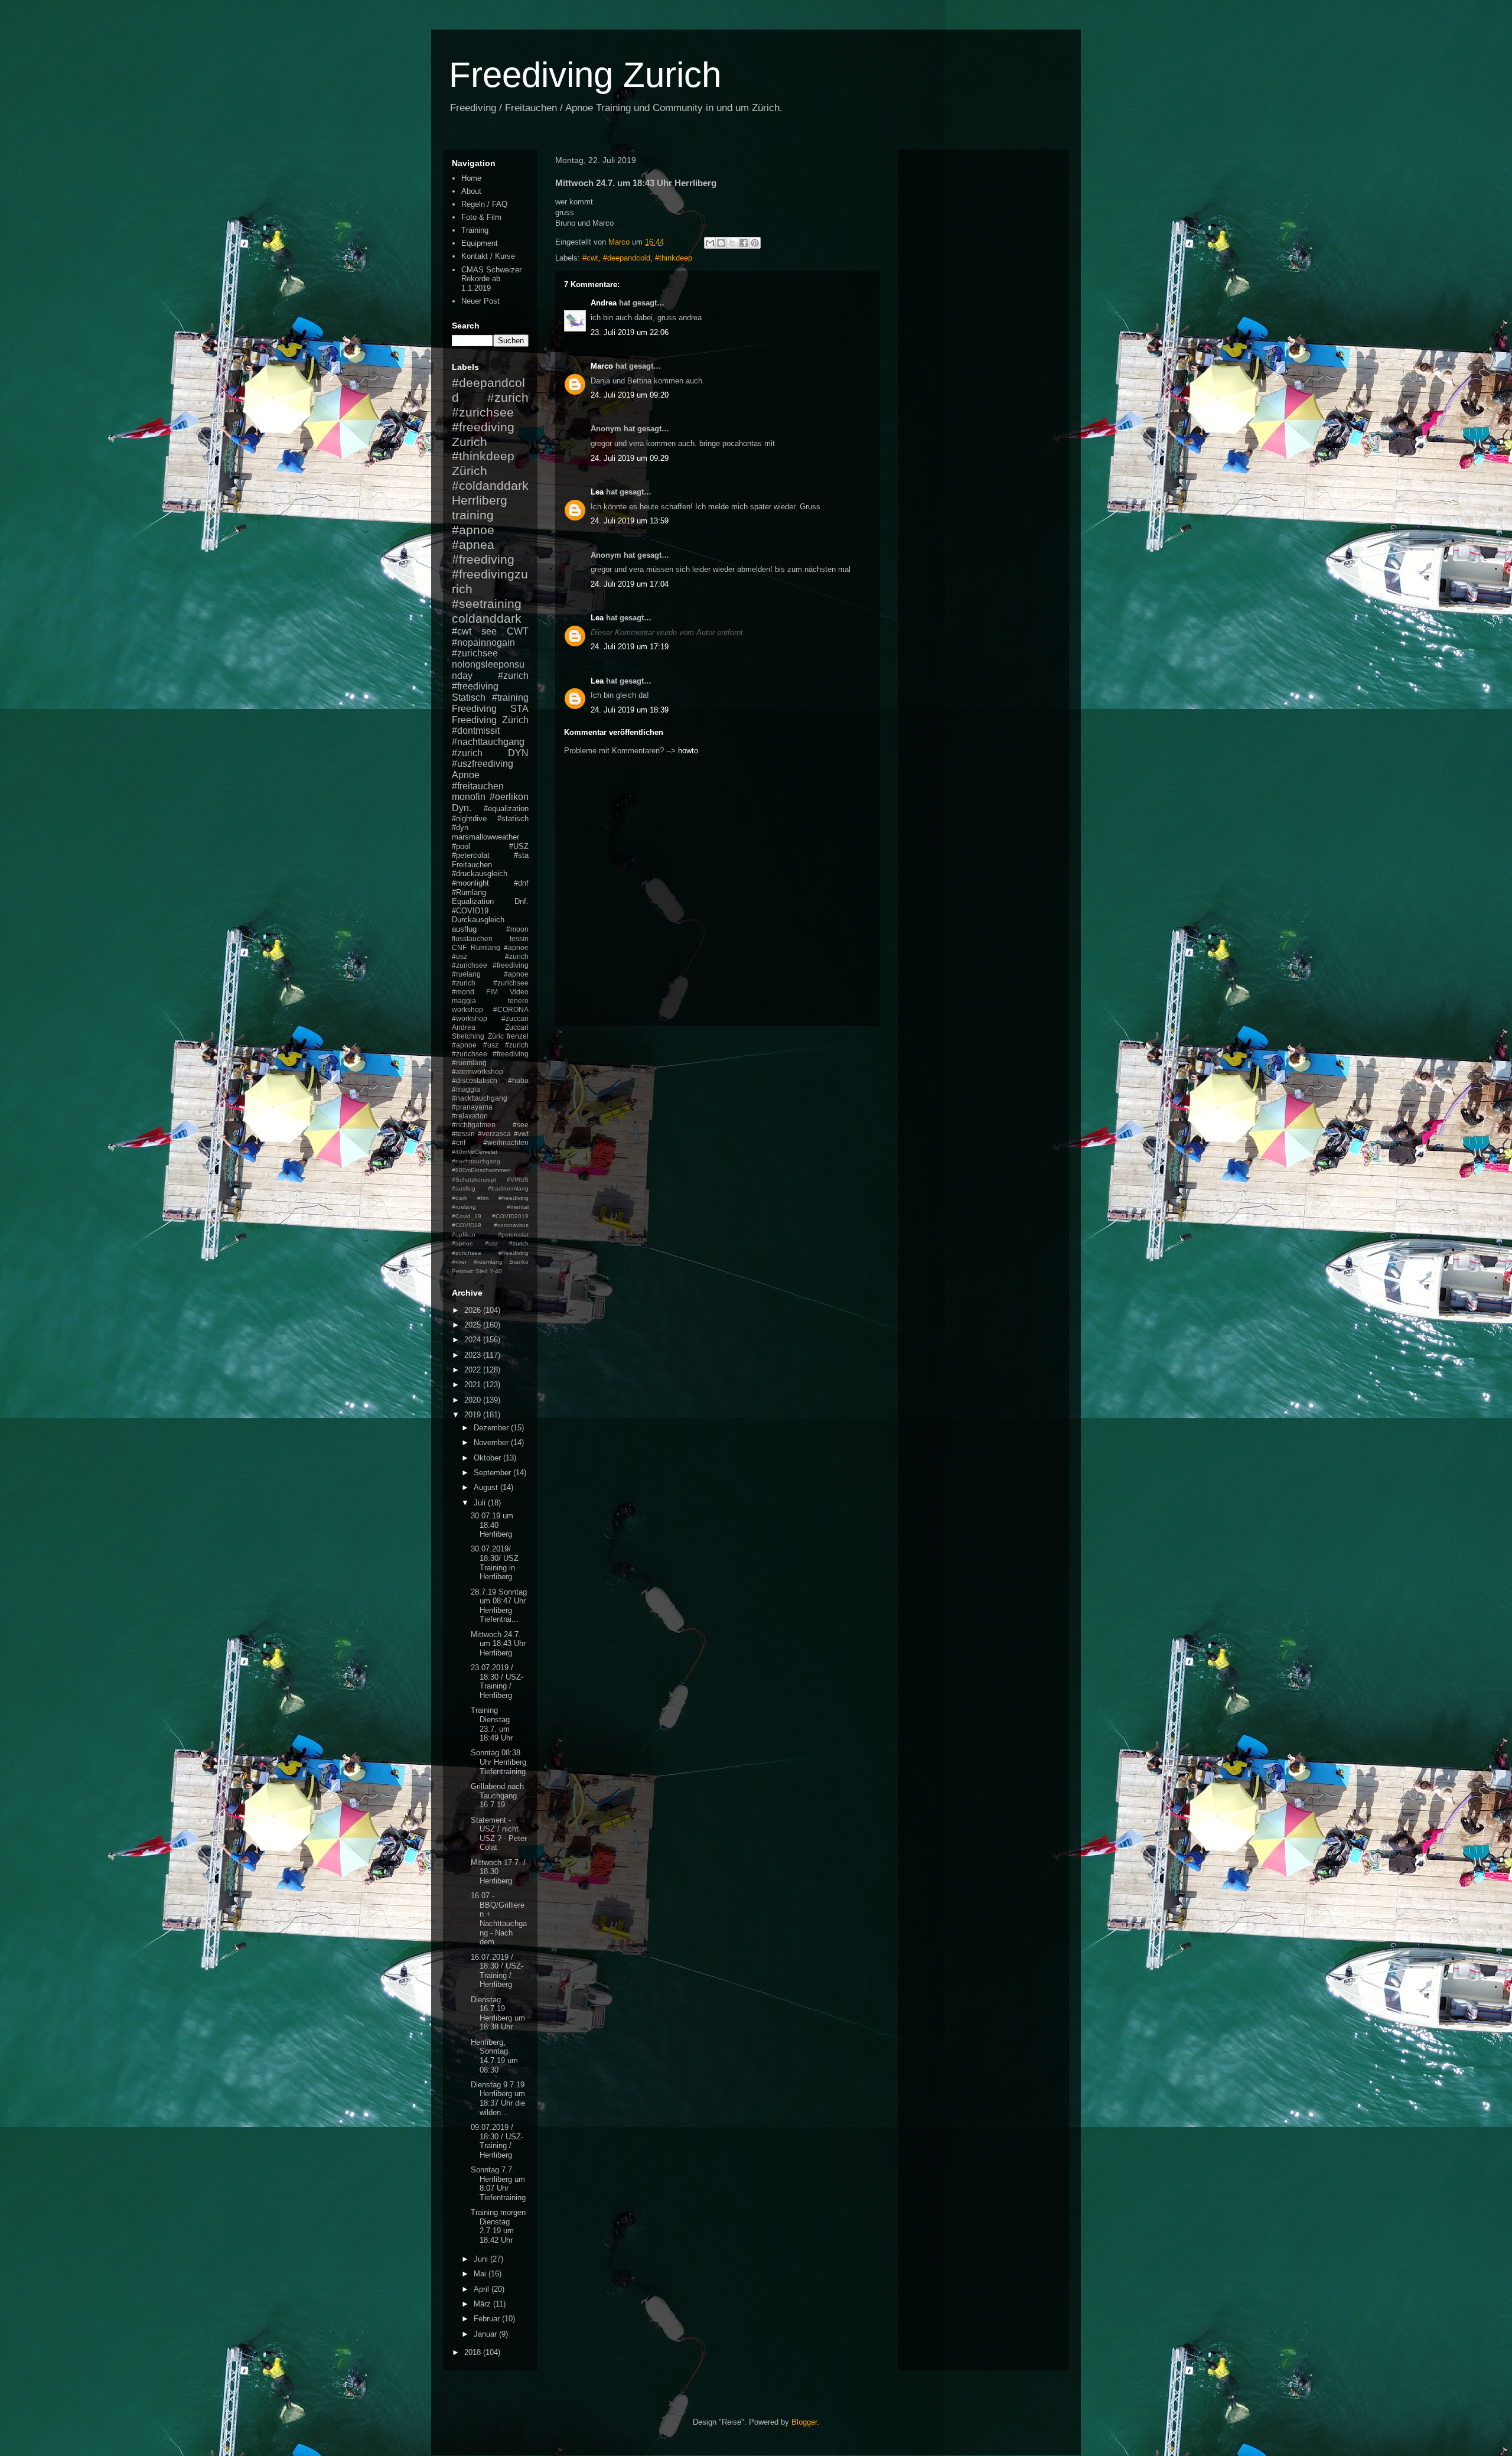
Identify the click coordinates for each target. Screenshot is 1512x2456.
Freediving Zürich (490, 720)
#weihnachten (506, 1142)
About (471, 191)
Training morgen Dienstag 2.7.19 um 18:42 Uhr (498, 2226)
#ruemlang (488, 1262)
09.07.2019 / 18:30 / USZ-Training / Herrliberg (497, 2141)
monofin (469, 797)
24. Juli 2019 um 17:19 (630, 647)
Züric (496, 1036)
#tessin (463, 1133)
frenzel (518, 1036)
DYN (518, 753)
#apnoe (473, 530)
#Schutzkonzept (474, 1180)
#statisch (513, 819)
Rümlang (485, 947)
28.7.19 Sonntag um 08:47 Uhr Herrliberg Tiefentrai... (499, 1606)
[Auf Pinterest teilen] (755, 243)
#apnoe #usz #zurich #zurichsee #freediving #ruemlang (490, 1054)
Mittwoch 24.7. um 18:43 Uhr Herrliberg (498, 1644)
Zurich (470, 442)
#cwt (590, 258)
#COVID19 (470, 911)
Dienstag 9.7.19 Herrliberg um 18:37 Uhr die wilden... (498, 2099)
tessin (519, 939)
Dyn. (462, 808)
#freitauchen (478, 786)
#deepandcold (627, 258)
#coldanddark (490, 485)
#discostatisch (475, 1080)
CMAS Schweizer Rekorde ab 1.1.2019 (491, 279)
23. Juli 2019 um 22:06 (630, 332)
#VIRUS (518, 1180)
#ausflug (464, 1188)
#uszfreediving (483, 764)
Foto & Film (481, 217)
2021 (474, 1385)
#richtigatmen (474, 1125)
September (493, 1473)
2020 (474, 1400)
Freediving (474, 709)
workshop (467, 1009)
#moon (517, 929)
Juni (482, 2259)
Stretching (468, 1036)
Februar (488, 2319)
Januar (486, 2334)
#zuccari (515, 1018)
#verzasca (494, 1133)
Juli (481, 1503)
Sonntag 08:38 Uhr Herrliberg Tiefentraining (498, 1762)
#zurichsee (475, 653)
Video (519, 992)
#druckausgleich (480, 874)
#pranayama (472, 1107)
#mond (463, 992)
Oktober (488, 1458)
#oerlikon (509, 797)
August (487, 1487)
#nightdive (469, 819)
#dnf (521, 883)
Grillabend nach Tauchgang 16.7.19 (497, 1795)
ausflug (464, 929)
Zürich (470, 471)
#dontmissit (476, 731)
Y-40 (496, 1271)
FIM (492, 992)
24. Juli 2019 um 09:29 (630, 458)
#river (459, 1262)
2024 (474, 1340)
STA (519, 709)
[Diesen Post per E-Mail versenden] (710, 243)
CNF (459, 947)
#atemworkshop (478, 1071)
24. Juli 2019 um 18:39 (630, 710)
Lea (597, 492)
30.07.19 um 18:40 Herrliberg (492, 1525)
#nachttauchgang (488, 742)
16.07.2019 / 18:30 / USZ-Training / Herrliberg (497, 1971)
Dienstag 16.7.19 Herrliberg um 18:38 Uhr (498, 2013)
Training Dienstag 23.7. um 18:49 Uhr (492, 1724)
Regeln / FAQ (484, 204)
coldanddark (487, 618)
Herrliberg (480, 500)
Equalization (473, 901)
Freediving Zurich (585, 75)
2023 (474, 1355)
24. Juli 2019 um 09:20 (630, 395)
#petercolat (471, 855)
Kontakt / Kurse (488, 256)
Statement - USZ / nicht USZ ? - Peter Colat (499, 1834)
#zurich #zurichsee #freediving (490, 412)
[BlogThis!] (721, 243)
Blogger (804, 2422)
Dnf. (522, 901)
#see (521, 1125)
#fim (483, 1198)
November (492, 1442)
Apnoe (466, 775)
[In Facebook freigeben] (744, 243)
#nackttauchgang (480, 1098)
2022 (474, 1370)
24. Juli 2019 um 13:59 (630, 521)
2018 (474, 2352)
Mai (481, 2274)
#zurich (467, 753)
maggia (464, 1001)
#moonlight (470, 883)
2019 (474, 1415)
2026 (474, 1310)
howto (688, 751)
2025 (474, 1325)
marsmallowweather (485, 837)
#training (510, 697)
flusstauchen (472, 939)
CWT (518, 631)
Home (471, 178)
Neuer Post (480, 301)
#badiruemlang (508, 1188)
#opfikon (464, 1234)
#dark (460, 1198)
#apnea (473, 544)
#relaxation (470, 1116)
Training (475, 230)
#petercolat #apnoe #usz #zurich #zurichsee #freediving (490, 1244)
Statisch (469, 697)
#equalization (506, 809)
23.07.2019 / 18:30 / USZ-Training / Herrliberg (497, 1681)
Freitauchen (472, 865)
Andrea (604, 303)
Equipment (480, 243)
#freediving (483, 559)
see (489, 631)
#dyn (460, 827)
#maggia (466, 1089)
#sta (521, 855)
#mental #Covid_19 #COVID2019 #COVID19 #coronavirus (490, 1216)
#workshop (470, 1018)
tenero (518, 1001)
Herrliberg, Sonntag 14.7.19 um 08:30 (494, 2056)
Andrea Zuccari (490, 1027)
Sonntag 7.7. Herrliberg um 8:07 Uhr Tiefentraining (498, 2184)
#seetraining (487, 604)
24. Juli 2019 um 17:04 (630, 584)
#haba (518, 1080)
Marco (602, 366)
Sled (482, 1271)
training (473, 515)
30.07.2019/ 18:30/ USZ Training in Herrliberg (495, 1563)
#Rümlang (469, 892)
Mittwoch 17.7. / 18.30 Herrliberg (498, 1872)
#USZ (519, 846)
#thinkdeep (674, 258)
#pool (461, 846)
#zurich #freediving (490, 681)
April (483, 2289)
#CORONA (511, 1009)
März (483, 2304)
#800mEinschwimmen (481, 1170)
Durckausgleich (478, 920)
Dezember (492, 1428)
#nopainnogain (483, 643)
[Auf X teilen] (732, 243)
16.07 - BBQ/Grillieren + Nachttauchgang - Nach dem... (499, 1919)
